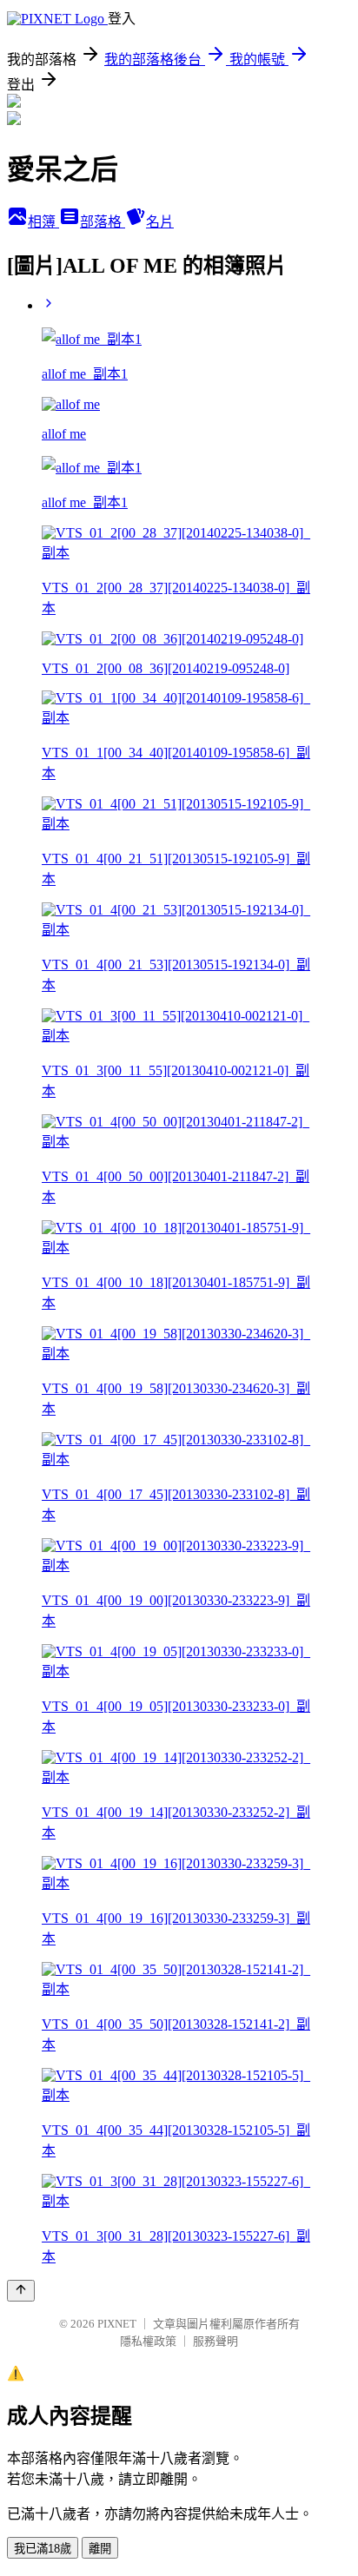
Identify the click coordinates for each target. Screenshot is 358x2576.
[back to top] (21, 2291)
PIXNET (117, 2324)
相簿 (43, 222)
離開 (100, 2549)
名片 (160, 222)
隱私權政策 (148, 2341)
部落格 (103, 222)
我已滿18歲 (43, 2549)
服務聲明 (215, 2341)
